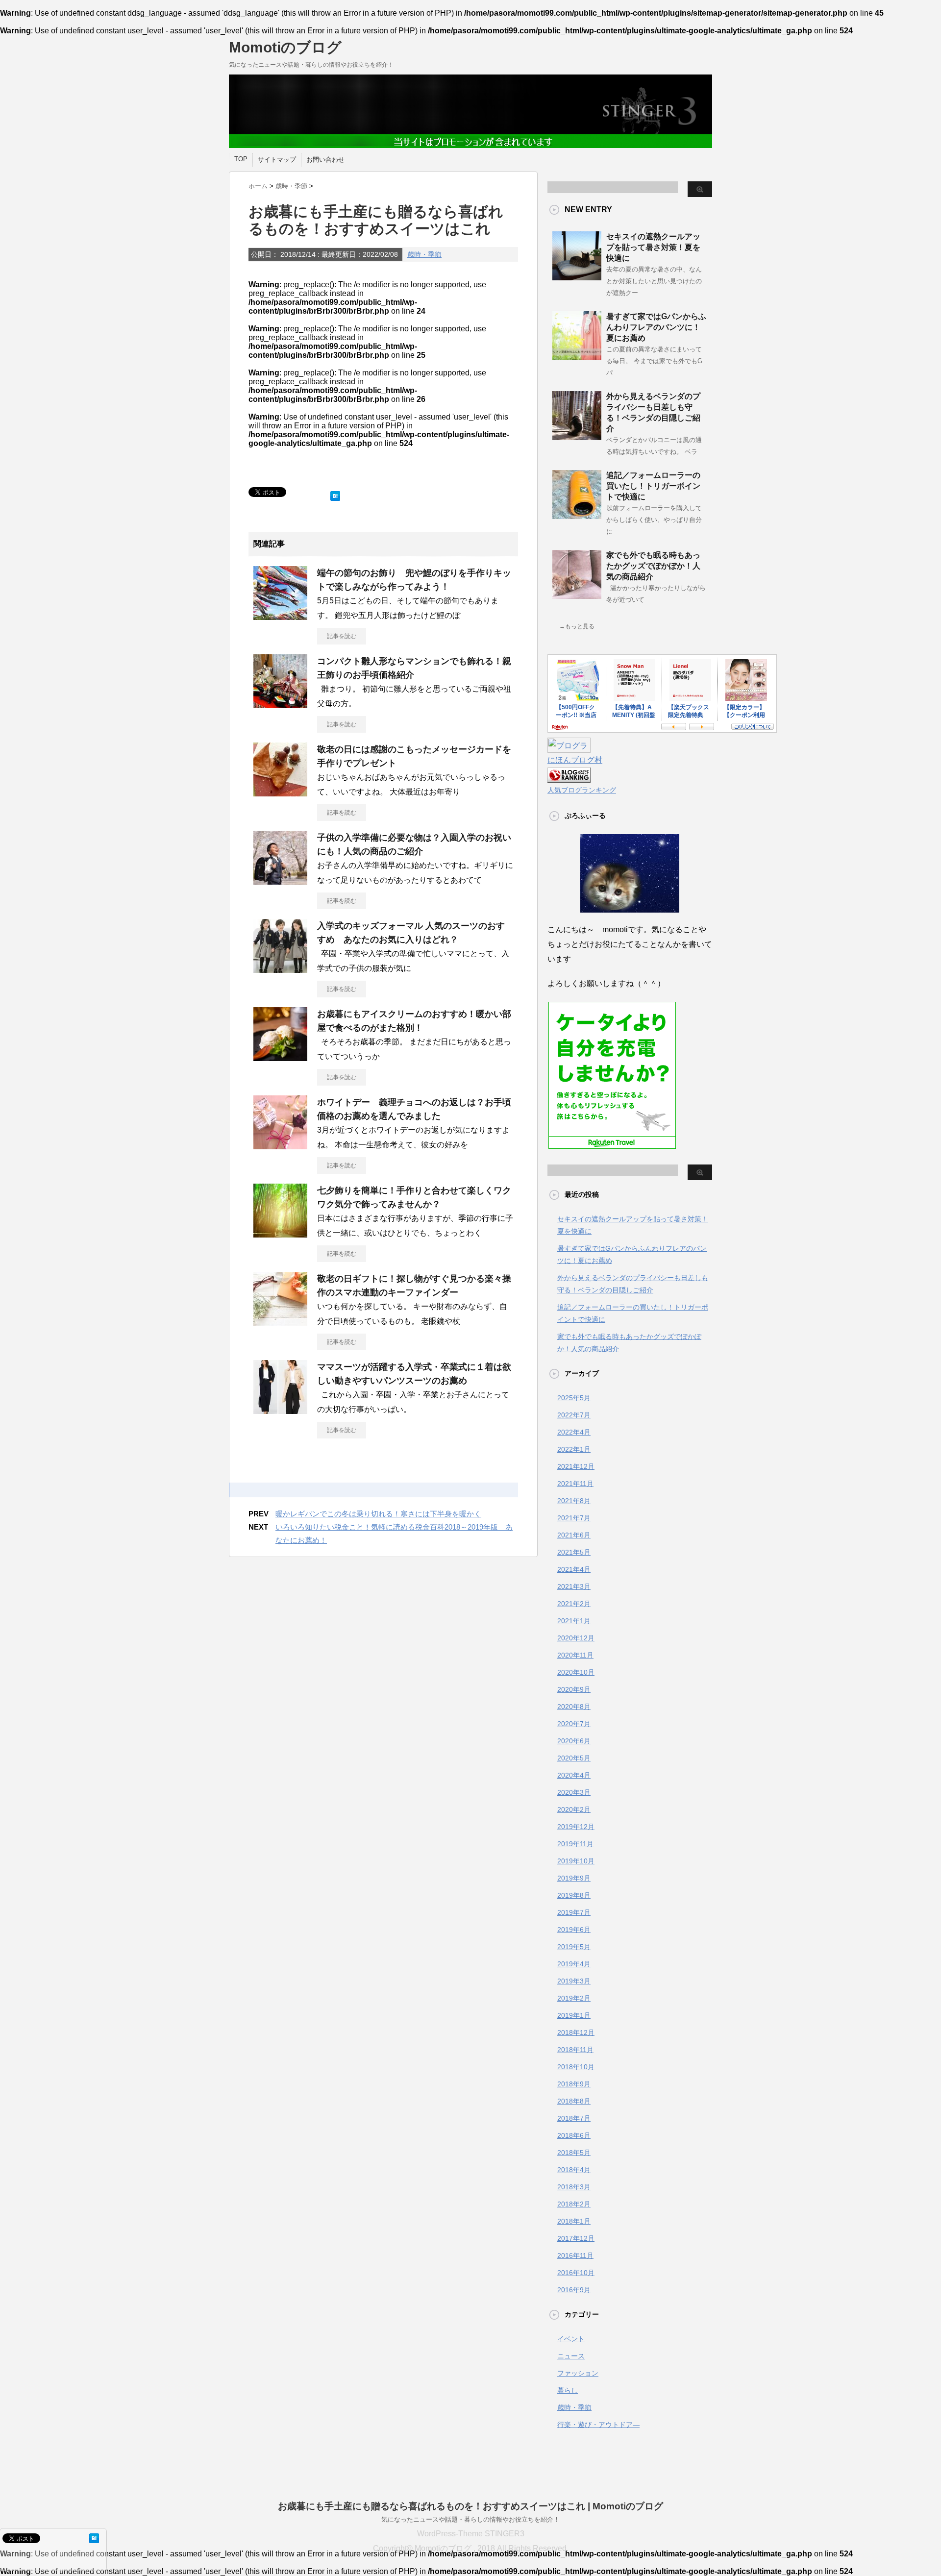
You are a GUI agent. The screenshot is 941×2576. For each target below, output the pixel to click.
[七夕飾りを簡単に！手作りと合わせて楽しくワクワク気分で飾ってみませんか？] (280, 1234)
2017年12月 (576, 2238)
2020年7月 (574, 1724)
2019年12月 (576, 1827)
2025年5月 (574, 1398)
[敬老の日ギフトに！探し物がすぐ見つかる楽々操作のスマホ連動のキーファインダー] (280, 1322)
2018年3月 (574, 2187)
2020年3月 (574, 1792)
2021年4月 (574, 1569)
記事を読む (342, 636)
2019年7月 (574, 1912)
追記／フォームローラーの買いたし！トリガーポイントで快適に (653, 486)
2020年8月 (574, 1707)
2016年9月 (574, 2290)
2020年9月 (574, 1689)
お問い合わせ (325, 160)
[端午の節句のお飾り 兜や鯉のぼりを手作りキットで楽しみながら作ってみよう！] (280, 616)
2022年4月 (574, 1432)
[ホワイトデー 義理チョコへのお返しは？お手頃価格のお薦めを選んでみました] (280, 1145)
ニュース (571, 2356)
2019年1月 (574, 2015)
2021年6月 (574, 1535)
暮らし (568, 2390)
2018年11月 (575, 2050)
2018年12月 (576, 2032)
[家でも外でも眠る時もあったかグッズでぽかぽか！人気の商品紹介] (577, 595)
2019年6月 (574, 1930)
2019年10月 (576, 1861)
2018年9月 (574, 2084)
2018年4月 (574, 2170)
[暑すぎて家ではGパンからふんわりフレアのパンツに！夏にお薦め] (577, 356)
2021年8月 (574, 1501)
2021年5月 (574, 1552)
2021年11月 (575, 1484)
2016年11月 (575, 2255)
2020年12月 (576, 1638)
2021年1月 (574, 1621)
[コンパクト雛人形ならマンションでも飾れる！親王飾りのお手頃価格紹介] (280, 704)
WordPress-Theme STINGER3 (471, 2534)
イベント (571, 2339)
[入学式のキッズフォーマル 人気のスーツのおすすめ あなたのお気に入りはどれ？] (280, 969)
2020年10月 (576, 1672)
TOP (241, 159)
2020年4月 (574, 1775)
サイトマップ (277, 160)
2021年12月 (576, 1466)
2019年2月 (574, 1998)
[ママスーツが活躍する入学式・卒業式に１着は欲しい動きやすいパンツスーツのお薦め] (280, 1410)
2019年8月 (574, 1895)
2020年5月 (574, 1758)
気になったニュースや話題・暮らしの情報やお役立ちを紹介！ (470, 2519)
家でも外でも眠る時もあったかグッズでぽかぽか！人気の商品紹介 (653, 566)
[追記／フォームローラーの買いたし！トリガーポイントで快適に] (577, 515)
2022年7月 (574, 1415)
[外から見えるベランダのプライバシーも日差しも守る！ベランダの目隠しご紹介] (577, 436)
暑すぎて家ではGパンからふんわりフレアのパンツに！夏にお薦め (656, 327)
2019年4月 (574, 1964)
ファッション (578, 2373)
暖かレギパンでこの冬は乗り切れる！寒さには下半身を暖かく (378, 1514)
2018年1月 (574, 2221)
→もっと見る (577, 626)
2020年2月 (574, 1809)
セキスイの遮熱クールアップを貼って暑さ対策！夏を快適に (653, 247)
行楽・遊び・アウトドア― (598, 2425)
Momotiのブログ (285, 47)
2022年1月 (574, 1449)
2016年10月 (576, 2273)
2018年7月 (574, 2118)
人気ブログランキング (582, 790)
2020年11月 (575, 1655)
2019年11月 (575, 1844)
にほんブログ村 (575, 760)
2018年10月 (576, 2067)
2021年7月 (574, 1518)
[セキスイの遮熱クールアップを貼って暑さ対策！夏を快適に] (577, 276)
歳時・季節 (424, 254)
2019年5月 (574, 1947)
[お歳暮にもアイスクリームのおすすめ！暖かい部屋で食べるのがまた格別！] (280, 1057)
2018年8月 (574, 2101)
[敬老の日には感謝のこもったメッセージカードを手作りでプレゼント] (280, 793)
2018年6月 (574, 2135)
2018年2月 (574, 2204)
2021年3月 (574, 1586)
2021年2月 (574, 1604)
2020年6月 (574, 1741)
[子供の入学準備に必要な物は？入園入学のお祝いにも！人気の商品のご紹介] (280, 881)
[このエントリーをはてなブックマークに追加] (335, 494)
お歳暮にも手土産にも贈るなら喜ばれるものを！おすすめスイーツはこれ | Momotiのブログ (470, 2506)
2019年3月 (574, 1981)
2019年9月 (574, 1878)
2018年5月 (574, 2153)
